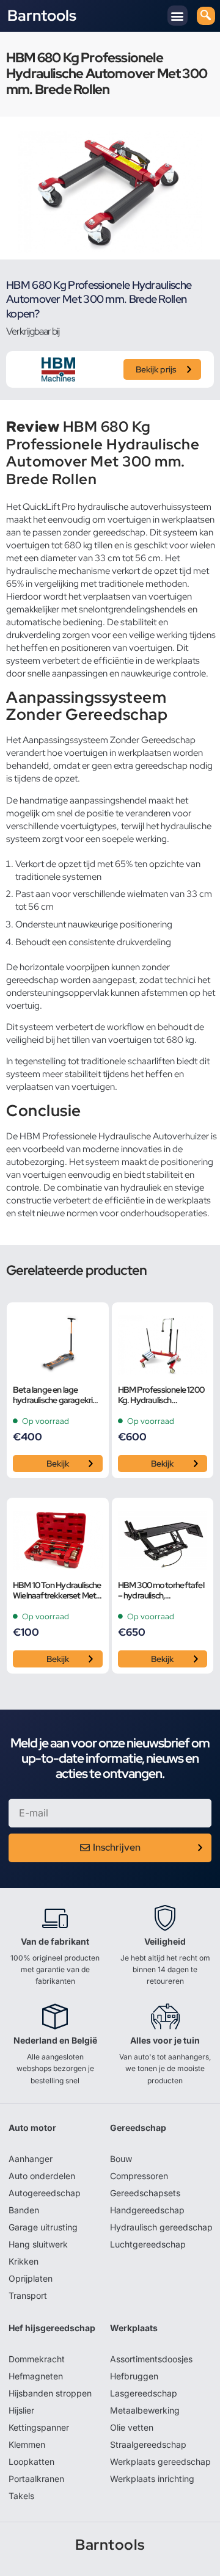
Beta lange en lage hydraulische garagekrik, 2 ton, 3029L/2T (56, 1395)
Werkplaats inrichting (152, 2479)
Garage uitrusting (43, 2227)
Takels (21, 2496)
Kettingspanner (39, 2427)
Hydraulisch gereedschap (161, 2227)
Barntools (42, 16)
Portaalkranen (36, 2479)
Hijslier (21, 2410)
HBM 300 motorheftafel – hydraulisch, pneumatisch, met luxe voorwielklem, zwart (161, 1591)
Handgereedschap (147, 2210)
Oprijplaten (31, 2278)
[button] (178, 16)
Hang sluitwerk (38, 2244)
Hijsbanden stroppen (50, 2393)
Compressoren (139, 2176)
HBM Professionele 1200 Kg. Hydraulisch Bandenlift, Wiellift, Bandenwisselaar (161, 1395)
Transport (28, 2295)
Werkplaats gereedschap (160, 2462)
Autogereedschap (45, 2193)
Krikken (24, 2261)
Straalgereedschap (148, 2444)
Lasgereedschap (144, 2393)
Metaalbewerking (145, 2410)
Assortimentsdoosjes (151, 2359)
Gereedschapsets (145, 2193)
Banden (24, 2210)
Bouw (121, 2159)
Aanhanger (31, 2159)
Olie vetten (132, 2427)
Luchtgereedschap (148, 2244)
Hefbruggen (134, 2376)
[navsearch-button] (206, 16)
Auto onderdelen (42, 2176)
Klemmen (27, 2444)
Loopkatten (31, 2462)
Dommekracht (37, 2359)
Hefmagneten (36, 2376)
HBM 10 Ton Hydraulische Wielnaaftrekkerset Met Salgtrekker (57, 1591)
